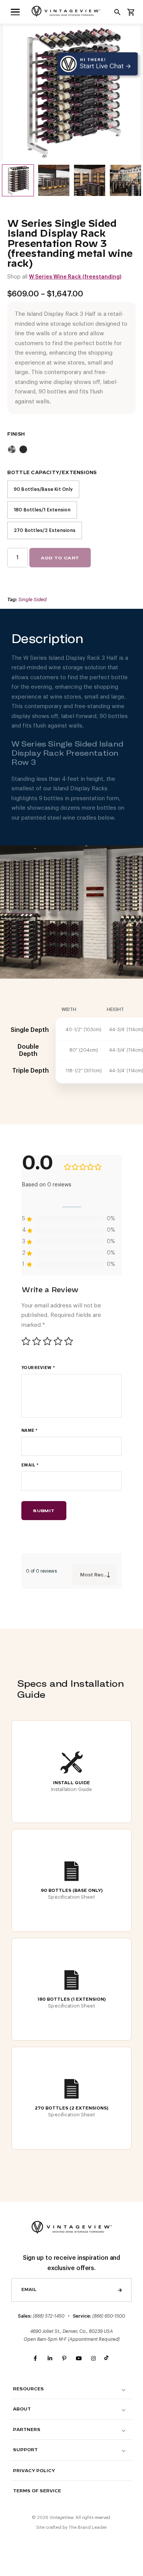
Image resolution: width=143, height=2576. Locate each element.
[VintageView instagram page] (93, 2359)
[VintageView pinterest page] (64, 2359)
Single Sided (32, 599)
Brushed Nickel (12, 449)
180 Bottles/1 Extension (42, 510)
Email (30, 1465)
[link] (15, 12)
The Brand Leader (88, 2527)
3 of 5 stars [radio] (47, 1341)
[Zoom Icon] (71, 92)
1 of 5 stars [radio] (26, 1341)
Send (120, 2290)
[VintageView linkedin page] (50, 2359)
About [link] (22, 2409)
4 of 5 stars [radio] (58, 1341)
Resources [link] (28, 2389)
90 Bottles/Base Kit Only (43, 489)
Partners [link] (27, 2430)
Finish (16, 434)
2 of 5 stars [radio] (37, 1341)
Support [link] (25, 2450)
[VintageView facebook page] (35, 2359)
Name (29, 1430)
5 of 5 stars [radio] (69, 1341)
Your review (38, 1368)
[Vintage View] (72, 2227)
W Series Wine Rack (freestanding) (75, 277)
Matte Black (23, 449)
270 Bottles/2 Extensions (45, 530)
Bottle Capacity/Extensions (52, 473)
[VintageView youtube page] (79, 2359)
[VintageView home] (72, 11)
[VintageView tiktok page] (108, 2359)
